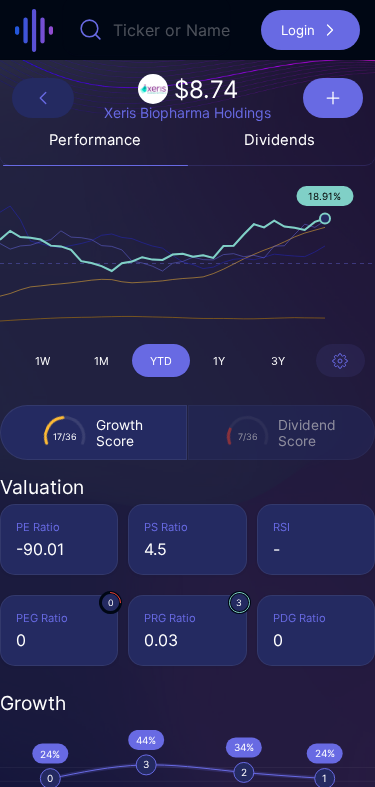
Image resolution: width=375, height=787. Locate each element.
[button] (310, 30)
